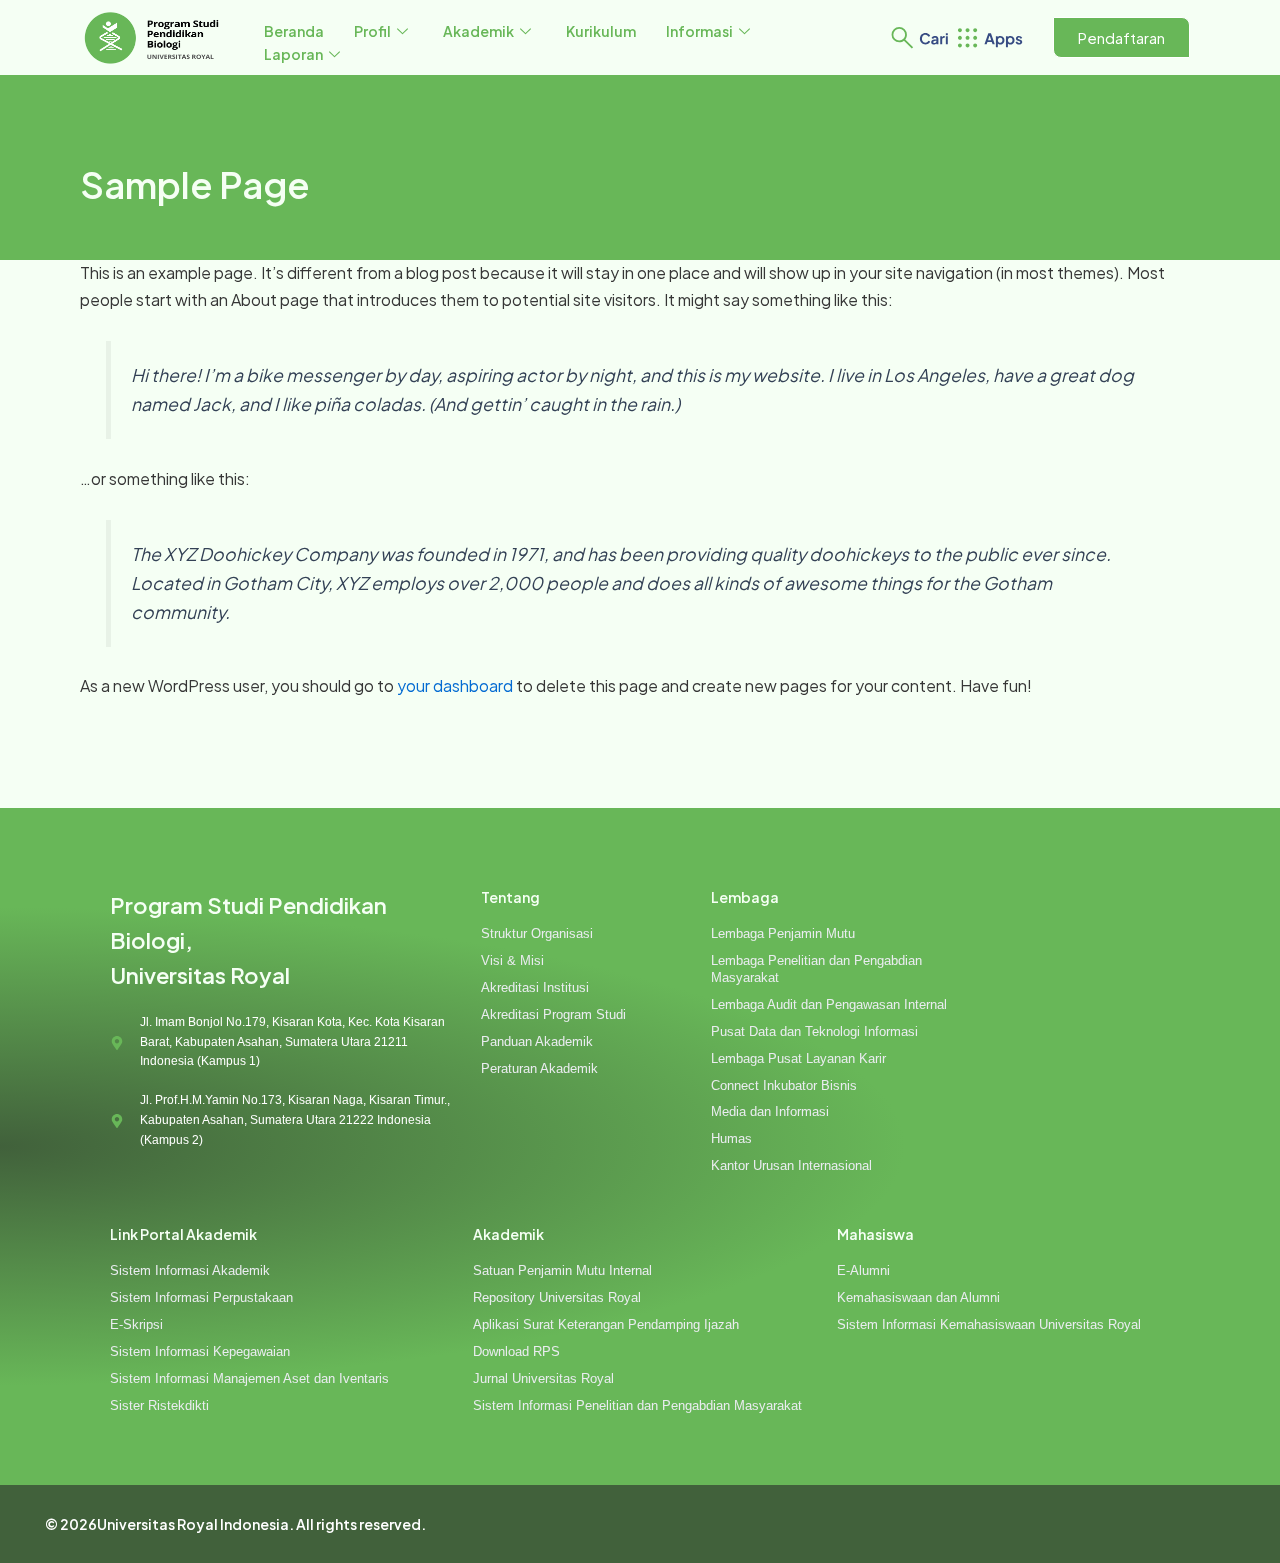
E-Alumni (863, 1270)
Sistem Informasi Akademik (190, 1270)
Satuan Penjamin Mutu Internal (562, 1270)
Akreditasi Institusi (535, 987)
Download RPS (516, 1351)
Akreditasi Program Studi (553, 1014)
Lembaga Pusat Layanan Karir (798, 1058)
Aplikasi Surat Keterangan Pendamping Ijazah (606, 1324)
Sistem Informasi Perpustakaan (201, 1297)
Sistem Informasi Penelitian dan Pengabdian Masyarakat (637, 1405)
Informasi (699, 31)
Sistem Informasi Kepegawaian (200, 1351)
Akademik (478, 31)
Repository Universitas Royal (557, 1297)
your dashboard (455, 685)
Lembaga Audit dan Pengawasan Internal (829, 1004)
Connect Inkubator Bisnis (784, 1085)
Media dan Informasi (770, 1111)
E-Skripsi (136, 1324)
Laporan (293, 54)
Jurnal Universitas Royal (543, 1378)
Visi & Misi (512, 960)
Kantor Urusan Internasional (791, 1165)
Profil (372, 31)
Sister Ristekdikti (159, 1405)
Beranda (294, 31)
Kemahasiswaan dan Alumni (918, 1297)
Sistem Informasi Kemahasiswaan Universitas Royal (989, 1324)
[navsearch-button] (902, 35)
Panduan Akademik (537, 1041)
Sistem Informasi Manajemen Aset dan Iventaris (249, 1378)
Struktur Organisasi (537, 933)
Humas (731, 1138)
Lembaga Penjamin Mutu (783, 933)
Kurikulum (601, 31)
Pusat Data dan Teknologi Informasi (814, 1031)
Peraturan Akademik (539, 1068)
